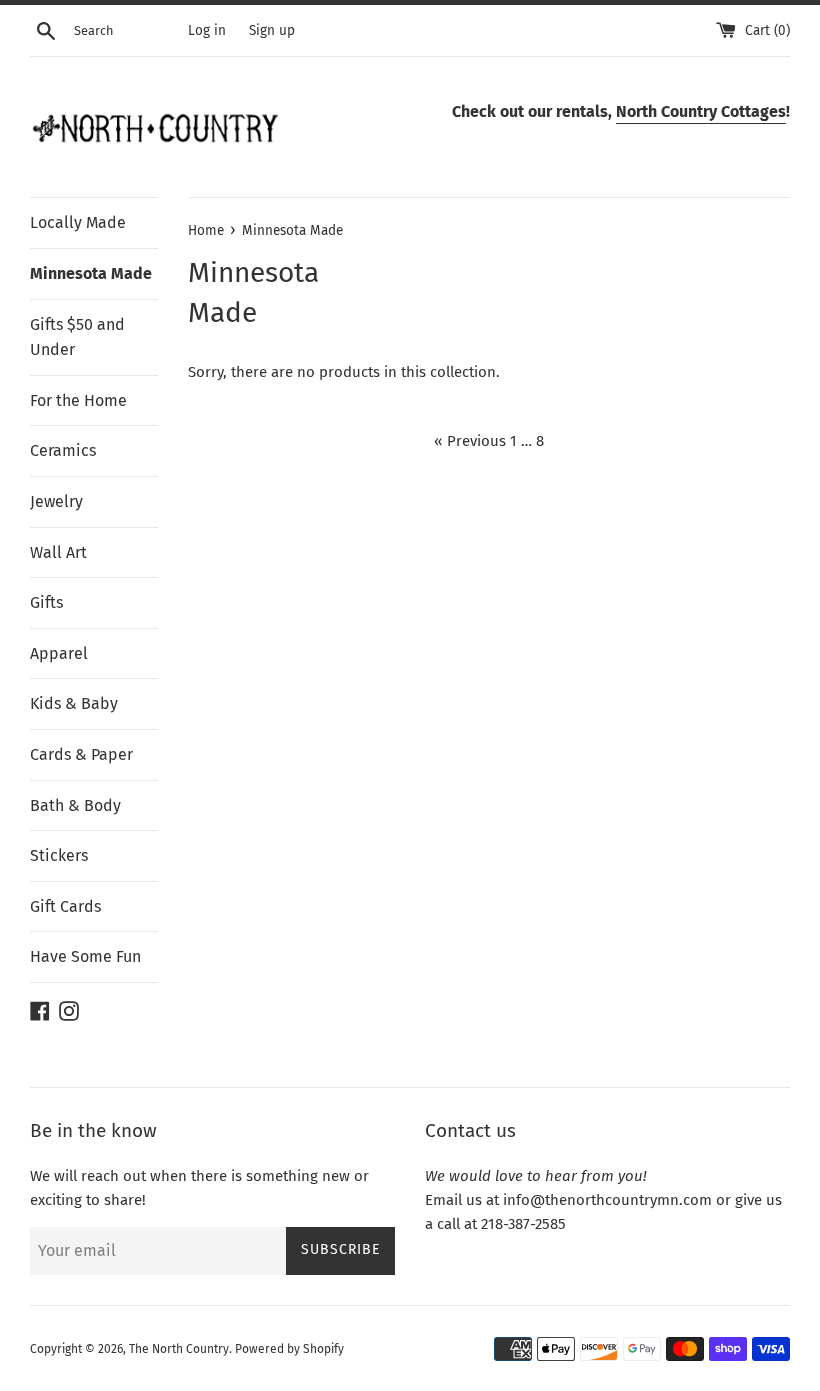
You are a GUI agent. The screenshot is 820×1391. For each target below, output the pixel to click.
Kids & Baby (74, 703)
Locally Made (78, 222)
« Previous (470, 441)
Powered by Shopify (289, 1349)
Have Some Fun (85, 956)
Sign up (272, 30)
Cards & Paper (81, 754)
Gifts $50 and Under (77, 337)
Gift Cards (65, 906)
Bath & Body (75, 805)
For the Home (78, 400)
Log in (207, 30)
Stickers (59, 855)
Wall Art (58, 552)
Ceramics (63, 450)
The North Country (179, 1349)
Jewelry (56, 501)
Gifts (46, 602)
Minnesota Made (91, 273)
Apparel (59, 653)
